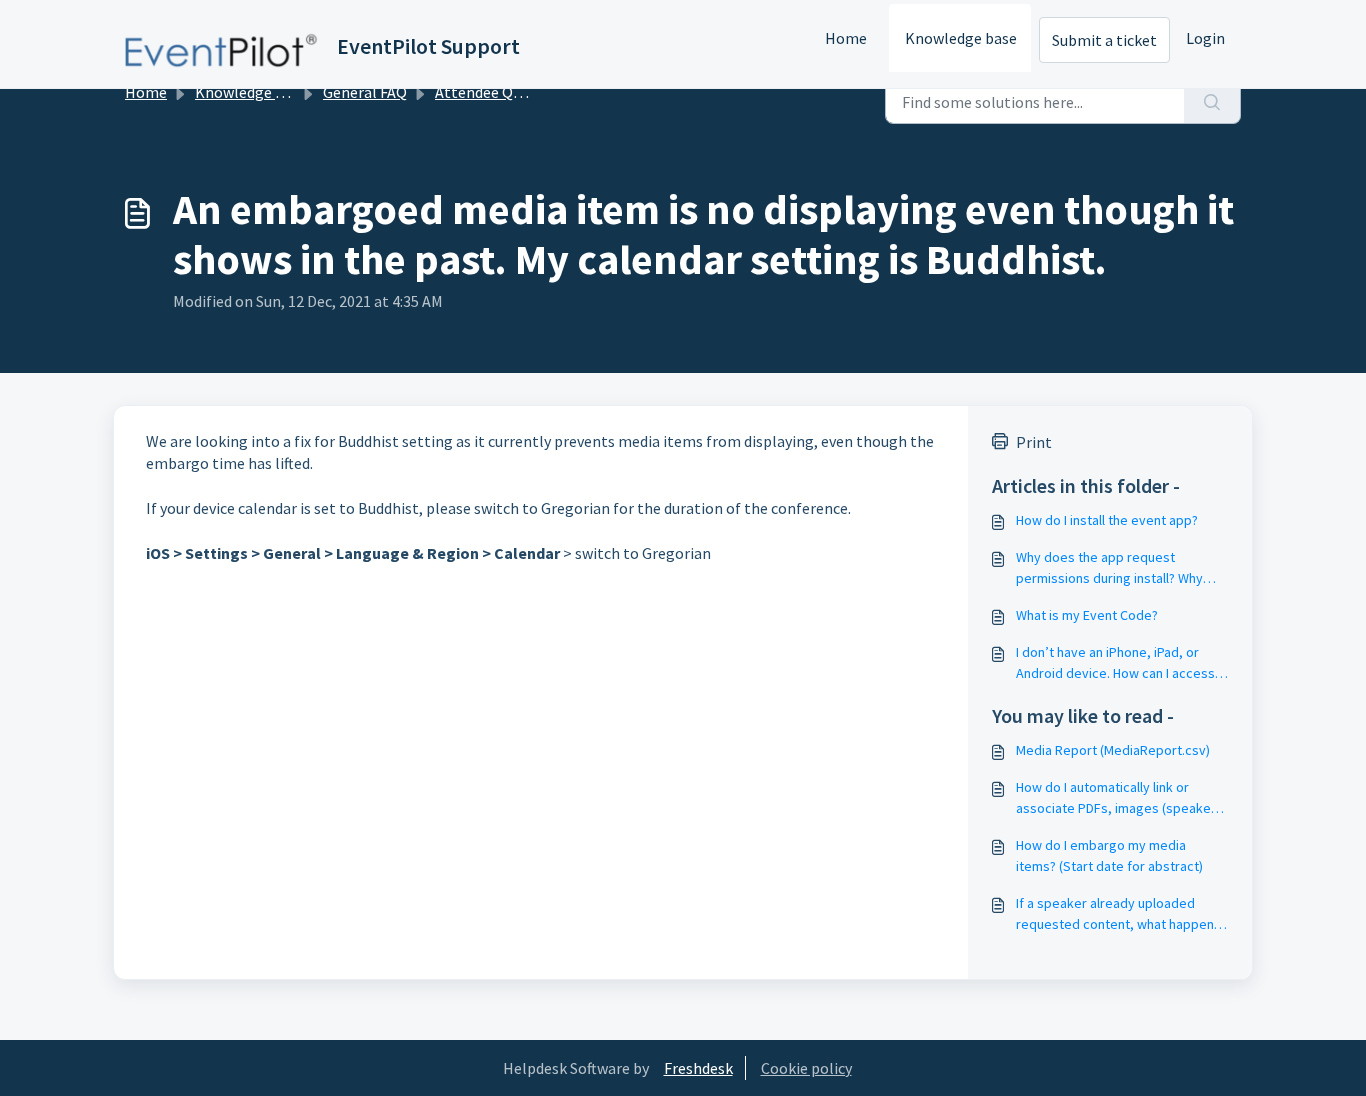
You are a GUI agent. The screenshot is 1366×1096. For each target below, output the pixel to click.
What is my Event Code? (1087, 615)
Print (1034, 442)
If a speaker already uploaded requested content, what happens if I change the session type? (1118, 914)
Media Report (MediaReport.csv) (1113, 750)
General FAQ (365, 92)
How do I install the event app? (1107, 520)
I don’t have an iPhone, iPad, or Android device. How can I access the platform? (1115, 663)
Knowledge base (961, 38)
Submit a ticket (1104, 40)
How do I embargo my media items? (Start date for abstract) (1109, 855)
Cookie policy (806, 1068)
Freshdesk (698, 1068)
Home (846, 38)
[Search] (1212, 102)
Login (1205, 38)
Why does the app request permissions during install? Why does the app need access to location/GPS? (1109, 568)
